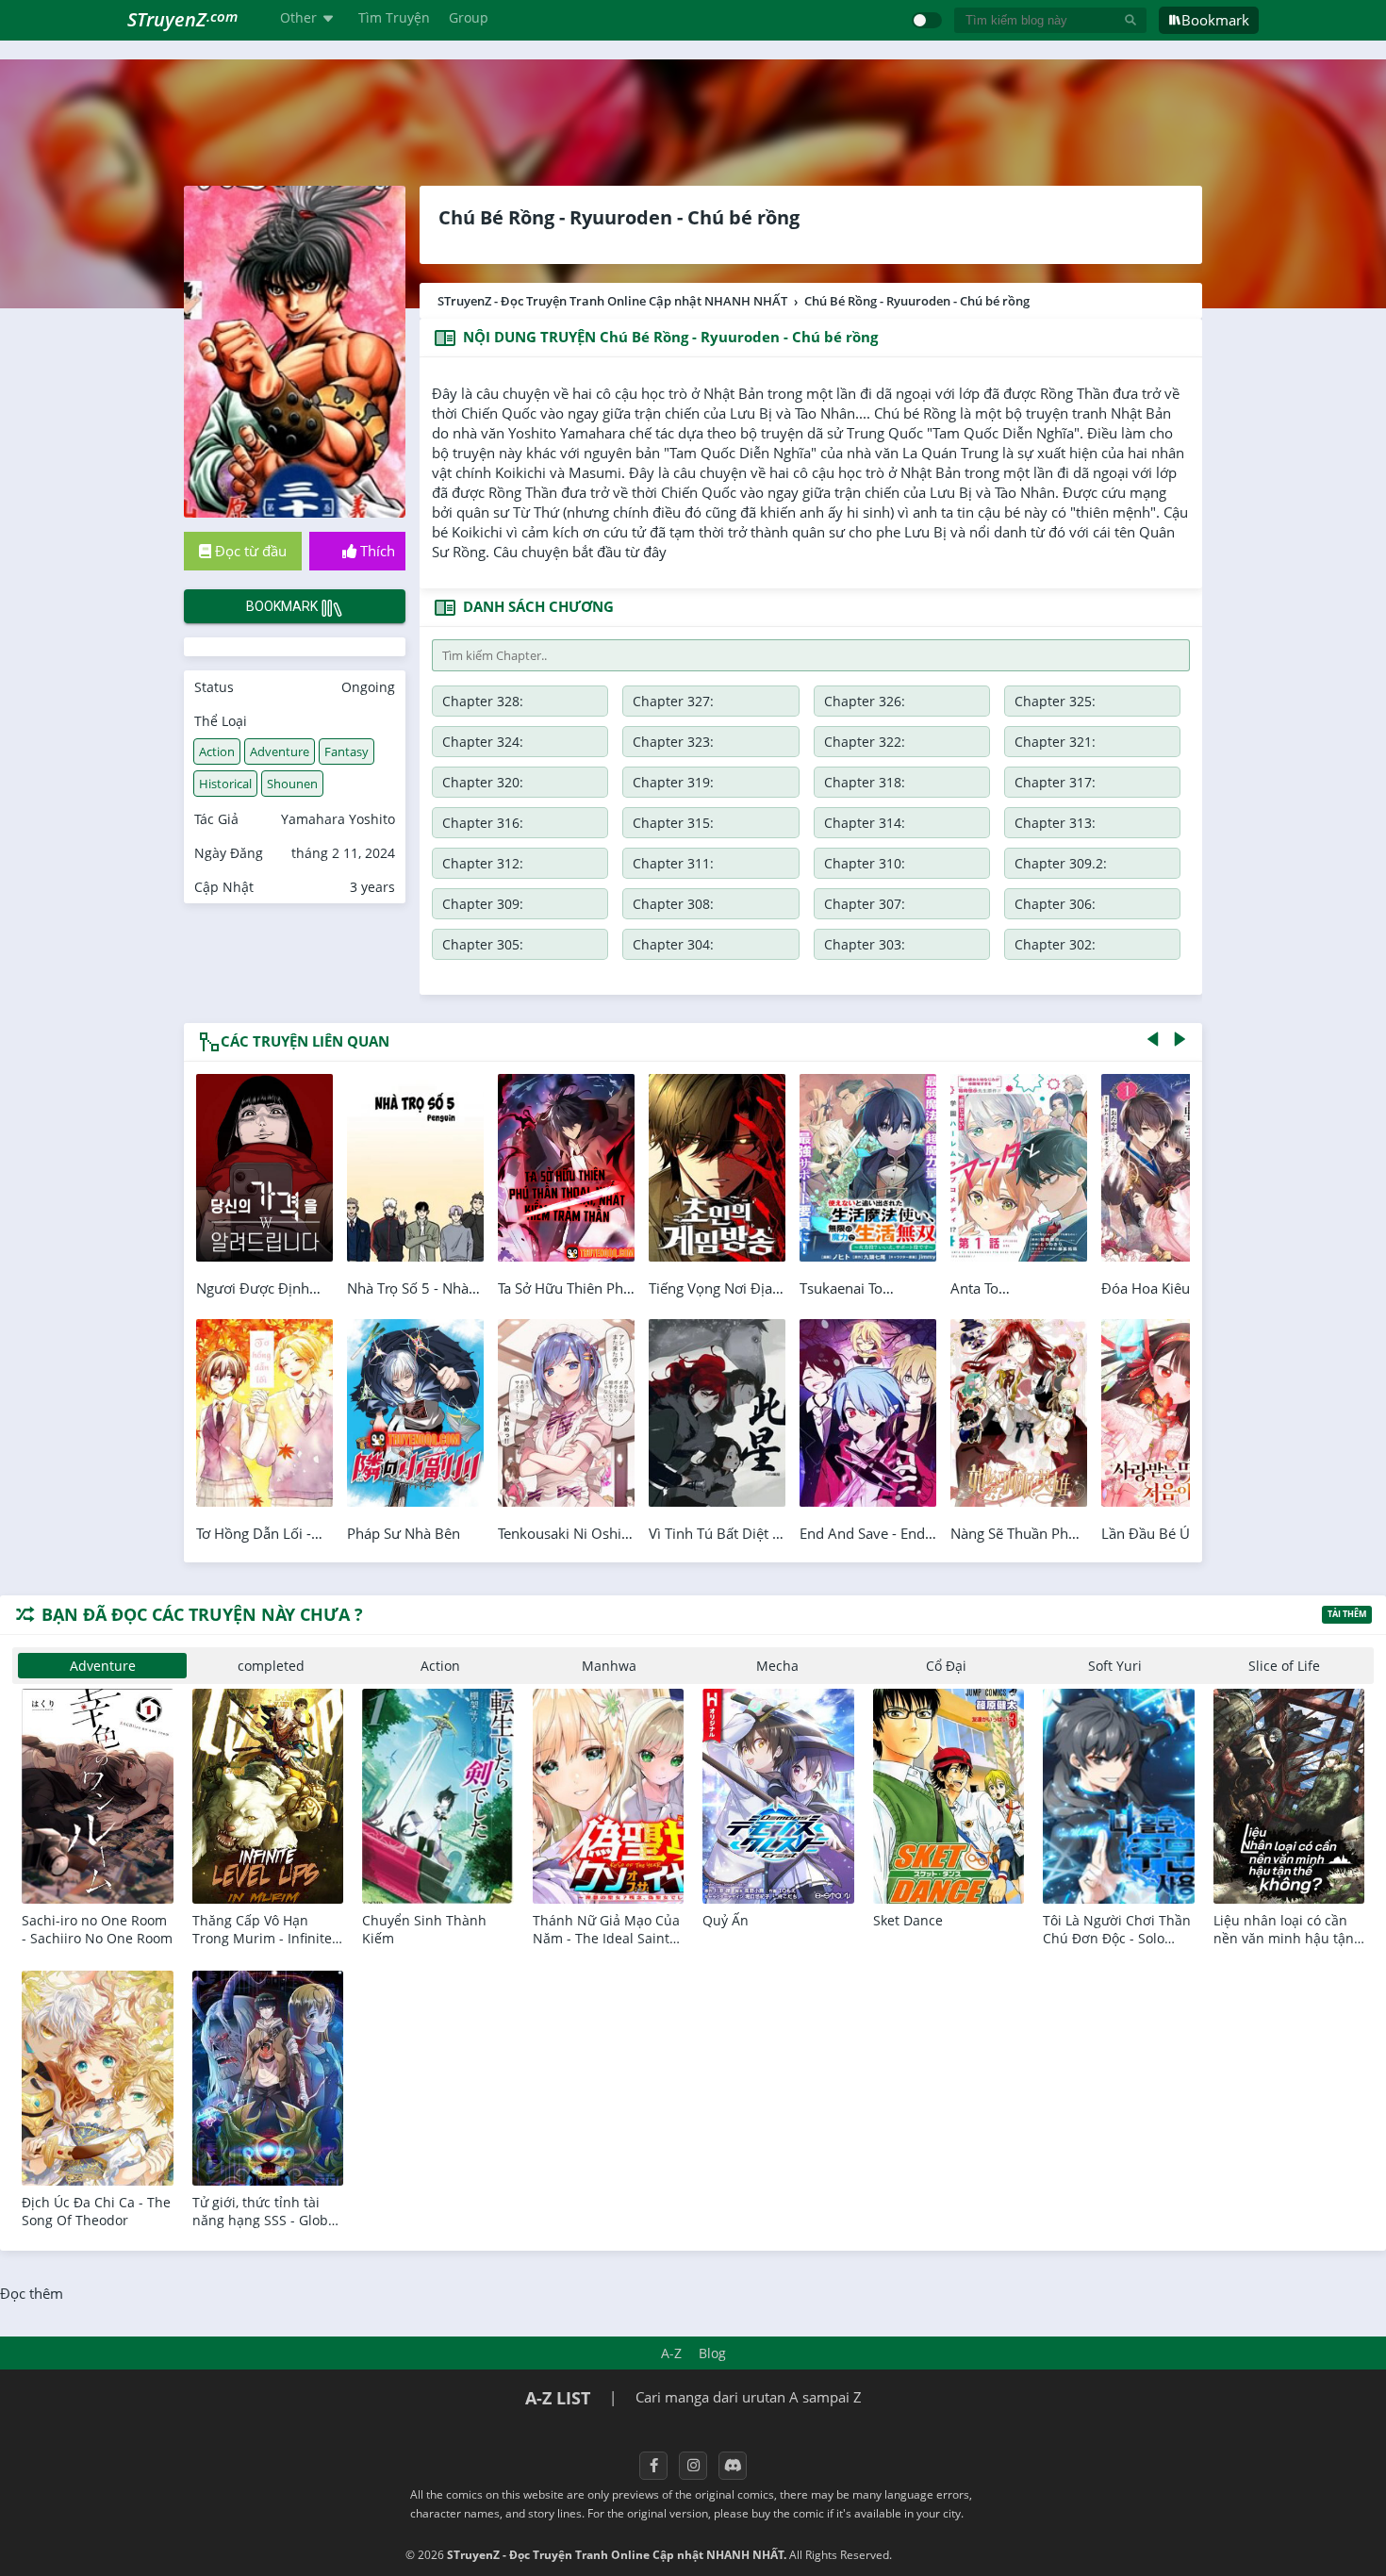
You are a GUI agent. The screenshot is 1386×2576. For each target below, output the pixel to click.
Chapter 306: (1055, 904)
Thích (376, 551)
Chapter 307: (865, 904)
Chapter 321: (1055, 742)
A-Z (671, 2353)
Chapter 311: (673, 863)
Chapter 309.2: (1061, 863)
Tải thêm (1347, 1614)
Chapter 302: (1055, 944)
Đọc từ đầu (249, 551)
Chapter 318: (865, 782)
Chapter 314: (865, 823)
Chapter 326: (865, 701)
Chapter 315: (673, 823)
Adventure (280, 751)
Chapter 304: (673, 944)
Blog (712, 2353)
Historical (225, 784)
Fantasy (346, 751)
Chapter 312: (483, 863)
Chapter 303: (865, 944)
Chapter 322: (865, 742)
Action (217, 751)
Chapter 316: (483, 823)
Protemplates (945, 2555)
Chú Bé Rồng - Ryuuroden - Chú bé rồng (619, 217)
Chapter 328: (483, 701)
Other (298, 17)
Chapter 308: (673, 904)
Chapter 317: (1055, 782)
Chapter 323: (673, 742)
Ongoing (368, 687)
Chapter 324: (483, 742)
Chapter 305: (483, 944)
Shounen (292, 784)
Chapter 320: (483, 782)
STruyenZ (182, 19)
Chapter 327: (673, 701)
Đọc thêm (32, 2293)
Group (469, 17)
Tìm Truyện (394, 17)
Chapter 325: (1055, 701)
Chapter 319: (673, 782)
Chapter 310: (865, 863)
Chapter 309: (483, 904)
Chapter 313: (1055, 823)
